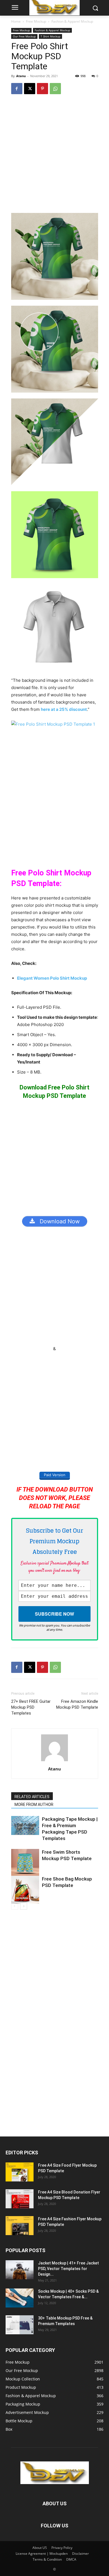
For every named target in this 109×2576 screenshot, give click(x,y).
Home (16, 21)
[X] (30, 89)
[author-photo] (54, 1761)
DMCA (71, 2559)
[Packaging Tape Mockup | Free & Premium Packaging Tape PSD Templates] (25, 1826)
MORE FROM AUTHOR (34, 1805)
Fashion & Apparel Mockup (72, 21)
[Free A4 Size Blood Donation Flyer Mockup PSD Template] (20, 2199)
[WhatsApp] (55, 89)
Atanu (21, 76)
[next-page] (24, 1906)
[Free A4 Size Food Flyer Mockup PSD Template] (20, 2172)
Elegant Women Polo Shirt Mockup (52, 978)
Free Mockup (36, 21)
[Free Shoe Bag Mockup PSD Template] (25, 1890)
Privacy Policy (62, 2548)
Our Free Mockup (24, 36)
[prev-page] (15, 1906)
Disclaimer (80, 2554)
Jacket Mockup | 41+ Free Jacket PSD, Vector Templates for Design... (68, 2269)
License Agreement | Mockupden (42, 2554)
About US (40, 2548)
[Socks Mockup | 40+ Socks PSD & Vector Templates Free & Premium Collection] (20, 2298)
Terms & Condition (47, 2559)
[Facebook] (17, 89)
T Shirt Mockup (50, 36)
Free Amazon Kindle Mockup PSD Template (77, 1704)
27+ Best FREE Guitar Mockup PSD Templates (31, 1707)
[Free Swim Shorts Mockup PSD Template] (25, 1863)
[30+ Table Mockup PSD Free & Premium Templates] (20, 2325)
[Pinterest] (42, 89)
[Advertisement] (54, 156)
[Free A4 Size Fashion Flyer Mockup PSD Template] (20, 2226)
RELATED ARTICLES (32, 1797)
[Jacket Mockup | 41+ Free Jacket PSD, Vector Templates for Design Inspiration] (20, 2270)
